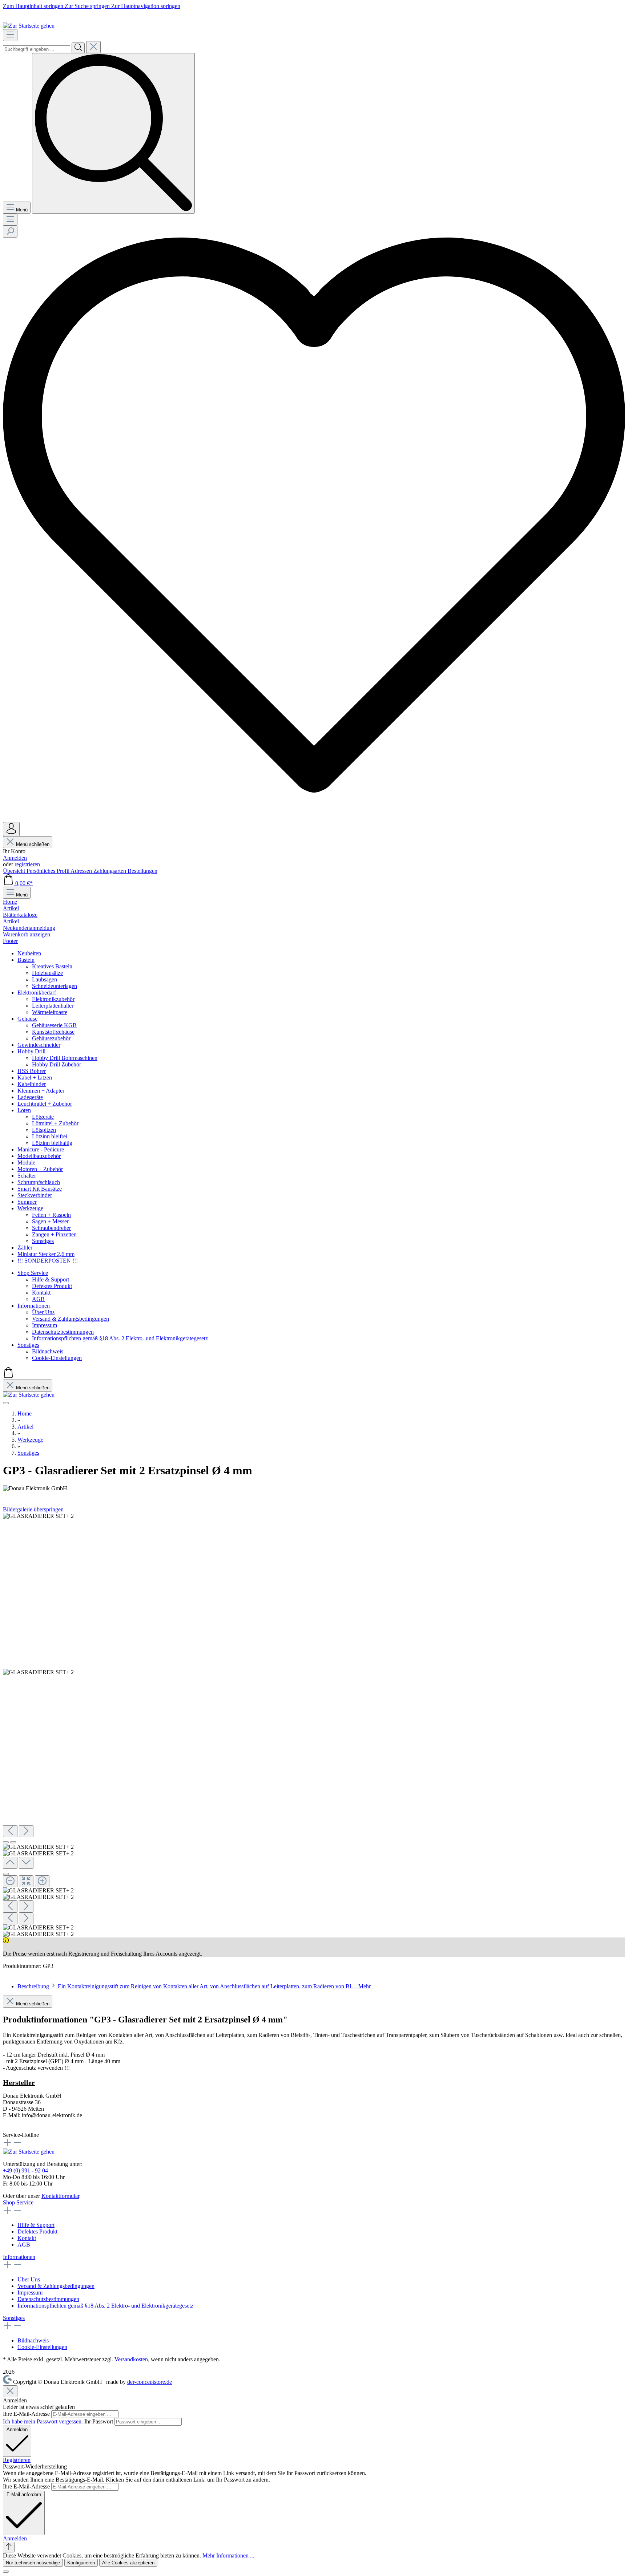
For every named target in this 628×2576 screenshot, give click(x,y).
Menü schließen (33, 844)
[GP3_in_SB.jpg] (38, 1672)
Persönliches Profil (49, 871)
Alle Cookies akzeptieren (128, 2563)
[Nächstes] (26, 1831)
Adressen (82, 871)
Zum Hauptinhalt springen (34, 6)
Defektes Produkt (37, 2231)
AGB (24, 2245)
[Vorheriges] (10, 1831)
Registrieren (17, 2460)
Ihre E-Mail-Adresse (27, 2414)
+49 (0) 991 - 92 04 (25, 2170)
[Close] (6, 1874)
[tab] (194, 1986)
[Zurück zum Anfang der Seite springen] (9, 2547)
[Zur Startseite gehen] (29, 26)
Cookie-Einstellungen (42, 2347)
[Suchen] (78, 48)
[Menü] (10, 35)
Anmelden (15, 858)
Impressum (30, 2293)
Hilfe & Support (36, 2225)
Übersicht (15, 871)
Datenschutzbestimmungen (48, 2299)
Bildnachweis (33, 2340)
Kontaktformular (60, 2196)
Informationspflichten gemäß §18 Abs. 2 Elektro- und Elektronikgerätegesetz (105, 2306)
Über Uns (29, 2279)
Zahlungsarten (110, 871)
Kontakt (27, 2238)
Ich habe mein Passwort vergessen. (44, 2421)
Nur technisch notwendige (33, 2563)
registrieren (27, 864)
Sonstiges (14, 2318)
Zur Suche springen (88, 6)
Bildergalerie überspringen (33, 1509)
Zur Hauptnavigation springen (146, 6)
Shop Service (18, 2202)
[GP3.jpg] (38, 1516)
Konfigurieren (81, 2563)
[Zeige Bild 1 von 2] (6, 1842)
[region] (314, 1725)
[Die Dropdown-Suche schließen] (93, 47)
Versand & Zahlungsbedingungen (56, 2286)
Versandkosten (131, 2359)
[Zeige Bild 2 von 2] (13, 1842)
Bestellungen (142, 871)
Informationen (19, 2257)
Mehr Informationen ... (228, 2555)
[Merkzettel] (314, 819)
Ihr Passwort (99, 2421)
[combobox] (37, 49)
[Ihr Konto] (11, 829)
